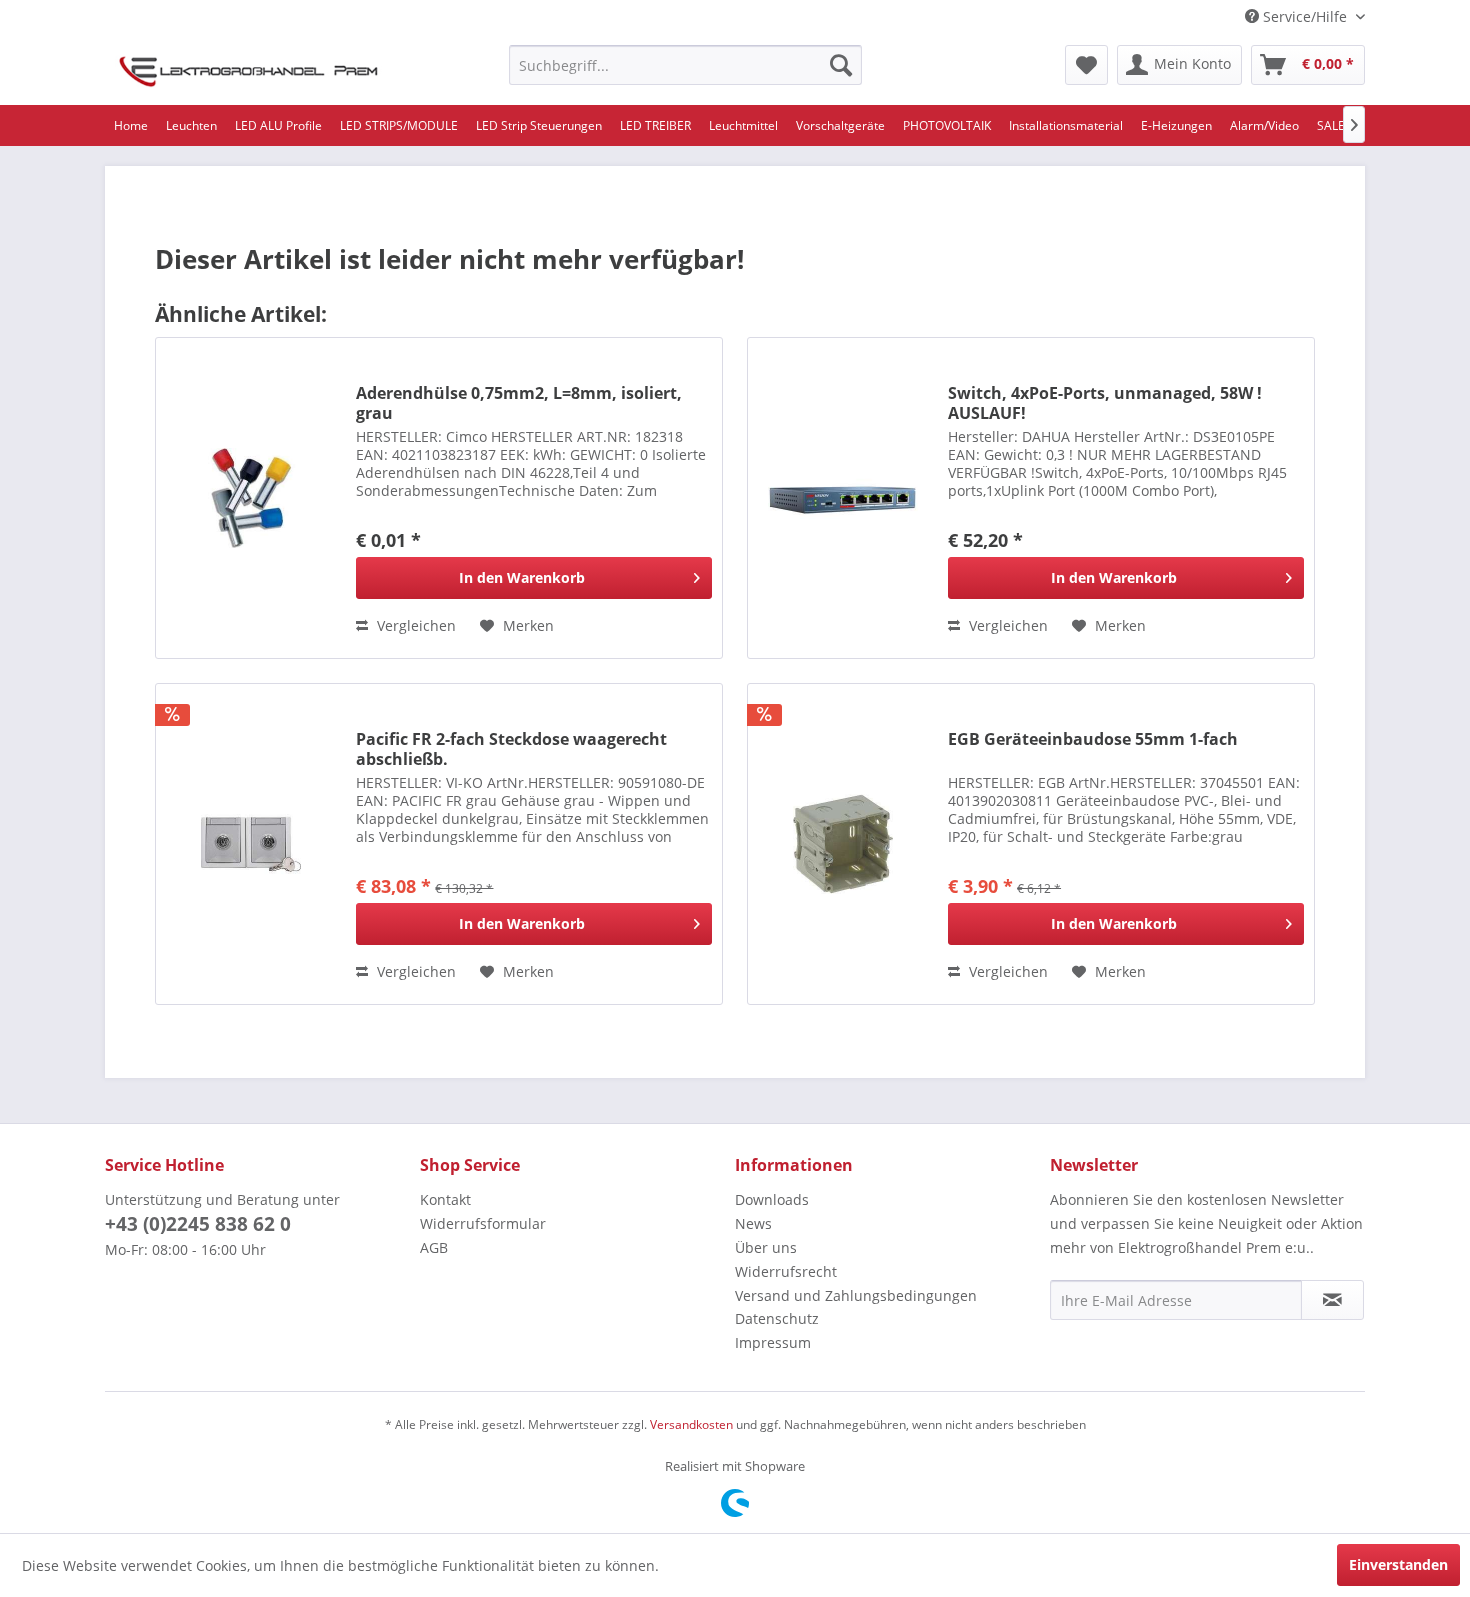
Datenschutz (777, 1318)
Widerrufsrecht (786, 1271)
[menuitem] (685, 65)
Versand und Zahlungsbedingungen (856, 1295)
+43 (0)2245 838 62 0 (198, 1224)
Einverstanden (1398, 1564)
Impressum (773, 1342)
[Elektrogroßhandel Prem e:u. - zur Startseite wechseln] (248, 70)
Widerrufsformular (483, 1223)
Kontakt (445, 1199)
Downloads (772, 1199)
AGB (434, 1247)
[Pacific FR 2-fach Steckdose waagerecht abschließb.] (251, 844)
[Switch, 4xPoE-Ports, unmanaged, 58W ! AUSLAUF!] (843, 498)
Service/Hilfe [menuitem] (1305, 16)
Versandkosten (691, 1424)
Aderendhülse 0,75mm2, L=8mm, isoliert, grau (519, 403)
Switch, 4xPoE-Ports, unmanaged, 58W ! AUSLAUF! (1105, 403)
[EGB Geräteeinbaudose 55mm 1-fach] (843, 844)
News (753, 1223)
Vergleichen (414, 625)
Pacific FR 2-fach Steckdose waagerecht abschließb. (511, 749)
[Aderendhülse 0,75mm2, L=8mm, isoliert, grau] (251, 498)
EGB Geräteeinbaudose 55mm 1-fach (1093, 739)
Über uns (766, 1247)
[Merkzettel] (1086, 65)
